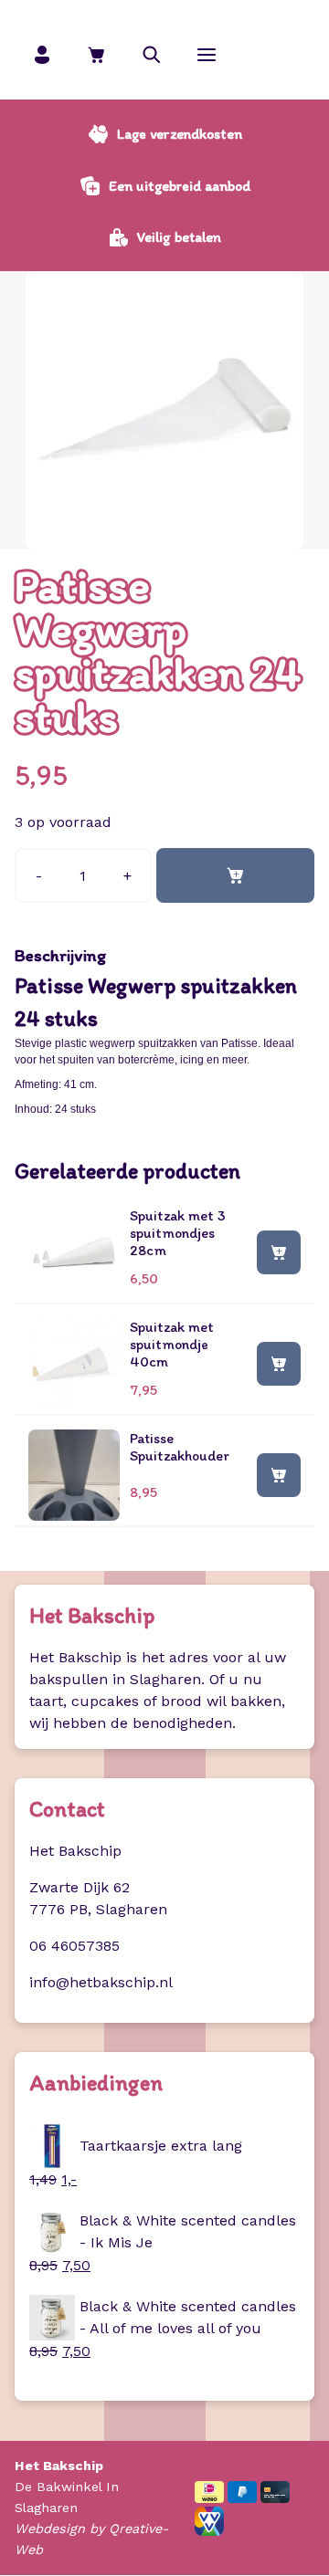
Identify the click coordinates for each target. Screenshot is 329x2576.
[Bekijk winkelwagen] (97, 54)
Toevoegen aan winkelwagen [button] (279, 1251)
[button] (152, 54)
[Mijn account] (42, 54)
